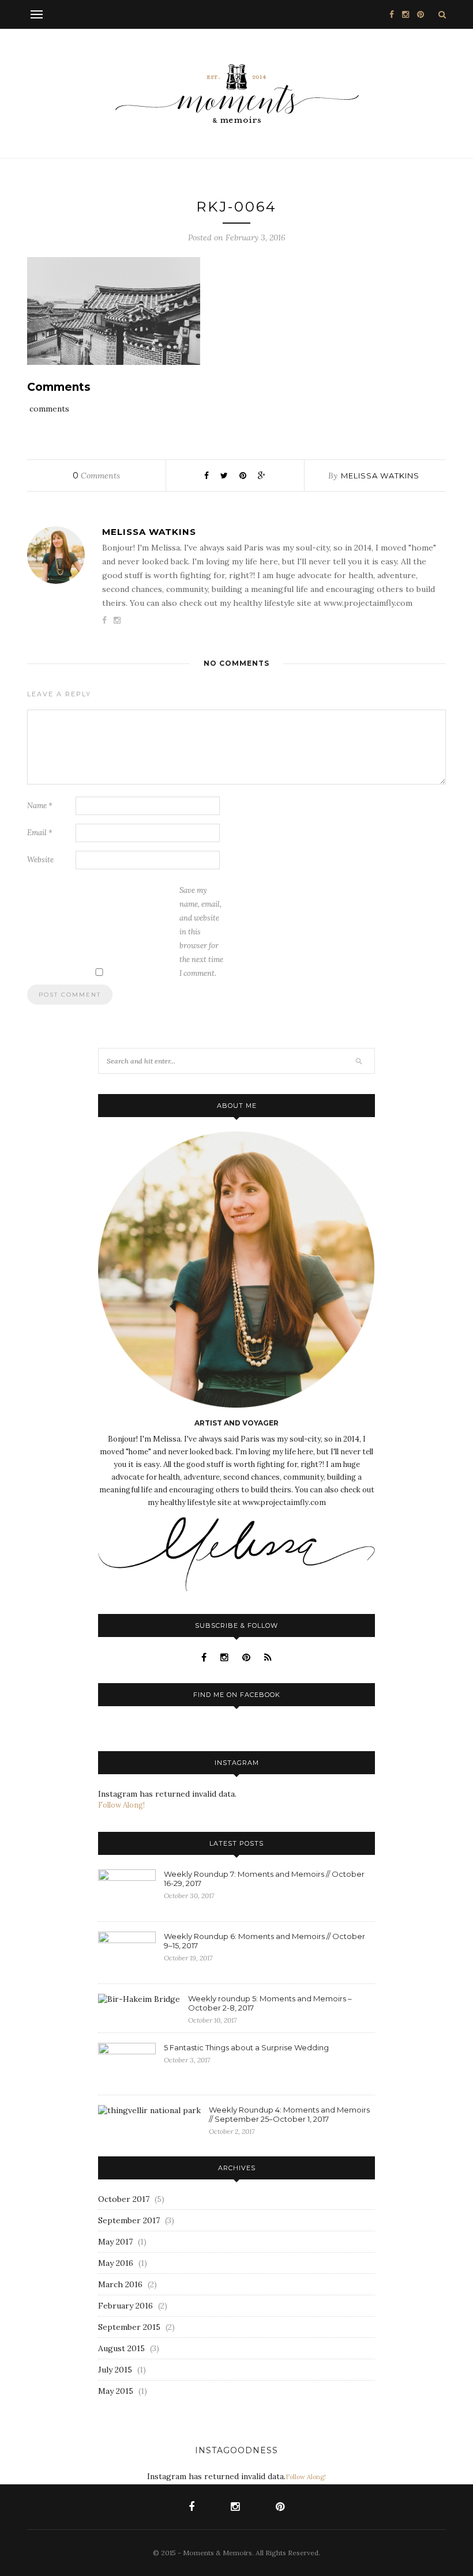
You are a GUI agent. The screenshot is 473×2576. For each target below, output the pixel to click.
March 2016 (120, 2284)
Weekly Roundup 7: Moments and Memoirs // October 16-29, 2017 (264, 1879)
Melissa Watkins (380, 476)
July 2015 (115, 2370)
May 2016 (116, 2263)
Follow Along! (121, 1805)
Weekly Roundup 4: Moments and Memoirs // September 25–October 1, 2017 (289, 2114)
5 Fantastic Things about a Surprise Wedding (246, 2047)
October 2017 (124, 2199)
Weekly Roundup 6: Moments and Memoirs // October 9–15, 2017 (264, 1941)
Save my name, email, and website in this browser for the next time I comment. (201, 932)
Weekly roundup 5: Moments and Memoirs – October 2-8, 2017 (270, 2003)
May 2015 (116, 2391)
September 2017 (129, 2220)
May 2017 (115, 2242)
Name (40, 806)
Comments (96, 476)
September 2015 (129, 2327)
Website (40, 860)
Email (40, 833)
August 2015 (121, 2348)
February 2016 (125, 2306)
